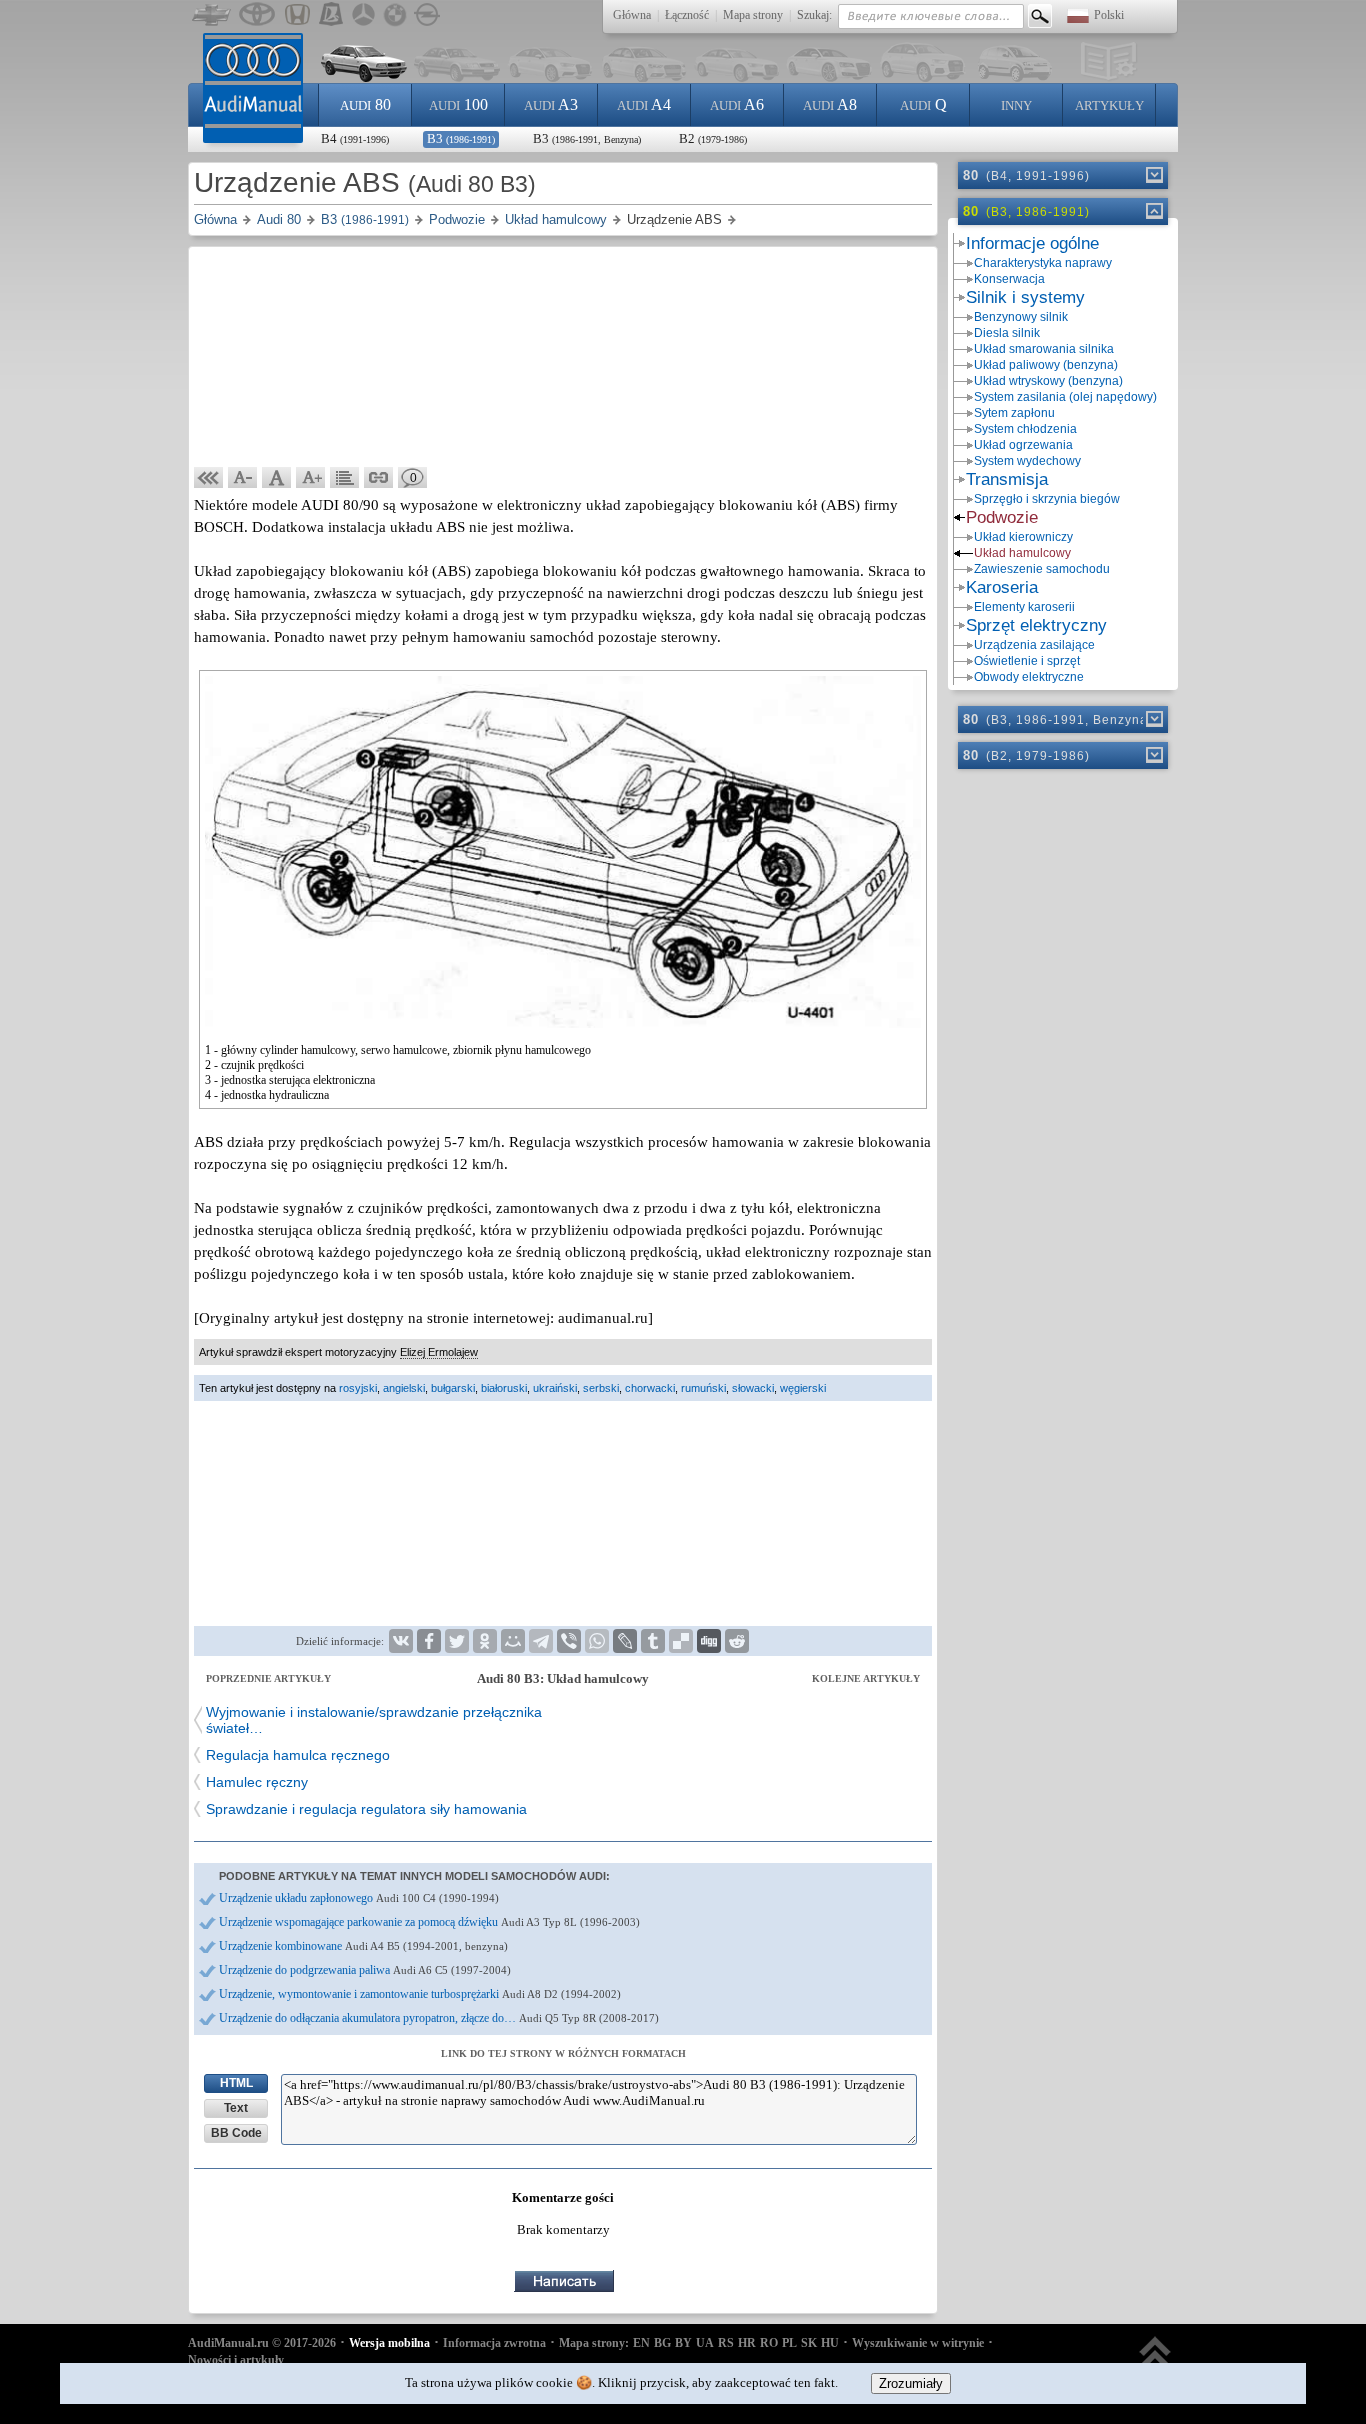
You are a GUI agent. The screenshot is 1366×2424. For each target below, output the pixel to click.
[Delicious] (681, 1641)
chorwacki (650, 1388)
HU (830, 2343)
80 (365, 104)
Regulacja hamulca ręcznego (298, 1755)
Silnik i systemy (1025, 297)
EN (641, 2343)
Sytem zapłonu (1014, 413)
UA (705, 2343)
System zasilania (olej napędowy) (1065, 397)
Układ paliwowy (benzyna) (1046, 365)
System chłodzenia (1025, 429)
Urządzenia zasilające (1034, 645)
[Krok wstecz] (209, 478)
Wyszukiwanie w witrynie (918, 2343)
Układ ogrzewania (1023, 445)
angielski (404, 1388)
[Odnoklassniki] (485, 1641)
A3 (551, 104)
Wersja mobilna (389, 2343)
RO (769, 2343)
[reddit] (737, 1641)
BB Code (236, 2133)
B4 (355, 138)
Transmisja (1007, 479)
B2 (713, 138)
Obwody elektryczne (1029, 677)
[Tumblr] (653, 1641)
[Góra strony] (1155, 2361)
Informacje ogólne (1032, 243)
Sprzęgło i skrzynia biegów (1047, 499)
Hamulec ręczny (257, 1782)
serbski (601, 1388)
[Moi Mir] (513, 1641)
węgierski (803, 1388)
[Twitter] (457, 1641)
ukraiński (555, 1388)
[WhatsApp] (597, 1641)
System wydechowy (1027, 461)
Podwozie (1002, 517)
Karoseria (1002, 587)
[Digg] (709, 1641)
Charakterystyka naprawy (1043, 263)
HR (747, 2343)
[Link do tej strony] (379, 478)
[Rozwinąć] (1153, 175)
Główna (632, 15)
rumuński (703, 1388)
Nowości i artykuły (236, 2360)
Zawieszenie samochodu (1042, 569)
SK (809, 2343)
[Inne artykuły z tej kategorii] (345, 478)
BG (662, 2343)
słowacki (753, 1388)
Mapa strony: (594, 2343)
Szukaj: (814, 15)
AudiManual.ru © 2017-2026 (262, 2343)
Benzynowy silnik (1021, 317)
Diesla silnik (1007, 333)
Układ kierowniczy (1023, 537)
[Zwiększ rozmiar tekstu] (311, 478)
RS (726, 2343)
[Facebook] (429, 1641)
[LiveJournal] (625, 1641)
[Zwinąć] (1153, 211)
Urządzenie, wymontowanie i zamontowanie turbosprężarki (420, 1994)
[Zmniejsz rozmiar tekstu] (243, 478)
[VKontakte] (401, 1641)
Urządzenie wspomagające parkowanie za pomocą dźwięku (429, 1922)
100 (458, 104)
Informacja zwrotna (494, 2343)
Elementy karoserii (1024, 607)
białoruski (504, 1388)
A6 (737, 104)
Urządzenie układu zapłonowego (359, 1898)
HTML (236, 2083)
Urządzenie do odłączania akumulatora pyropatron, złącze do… (439, 2018)
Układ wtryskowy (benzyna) (1048, 381)
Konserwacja (1009, 279)
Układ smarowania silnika (1044, 349)
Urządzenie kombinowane (363, 1946)
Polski (1109, 15)
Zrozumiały (911, 2383)
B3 (461, 138)
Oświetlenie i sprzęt (1027, 661)
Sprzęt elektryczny (1036, 625)
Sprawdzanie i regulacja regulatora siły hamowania (366, 1809)
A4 (644, 104)
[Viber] (569, 1641)
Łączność (687, 15)
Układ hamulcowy (1022, 553)
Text (236, 2108)
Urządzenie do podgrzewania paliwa (365, 1970)
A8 (830, 104)
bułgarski (453, 1388)
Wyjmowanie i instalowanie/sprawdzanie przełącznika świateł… (374, 1720)
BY (683, 2343)
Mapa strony (753, 15)
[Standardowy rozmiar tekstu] (277, 478)
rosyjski (358, 1388)
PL (789, 2343)
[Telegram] (541, 1641)
